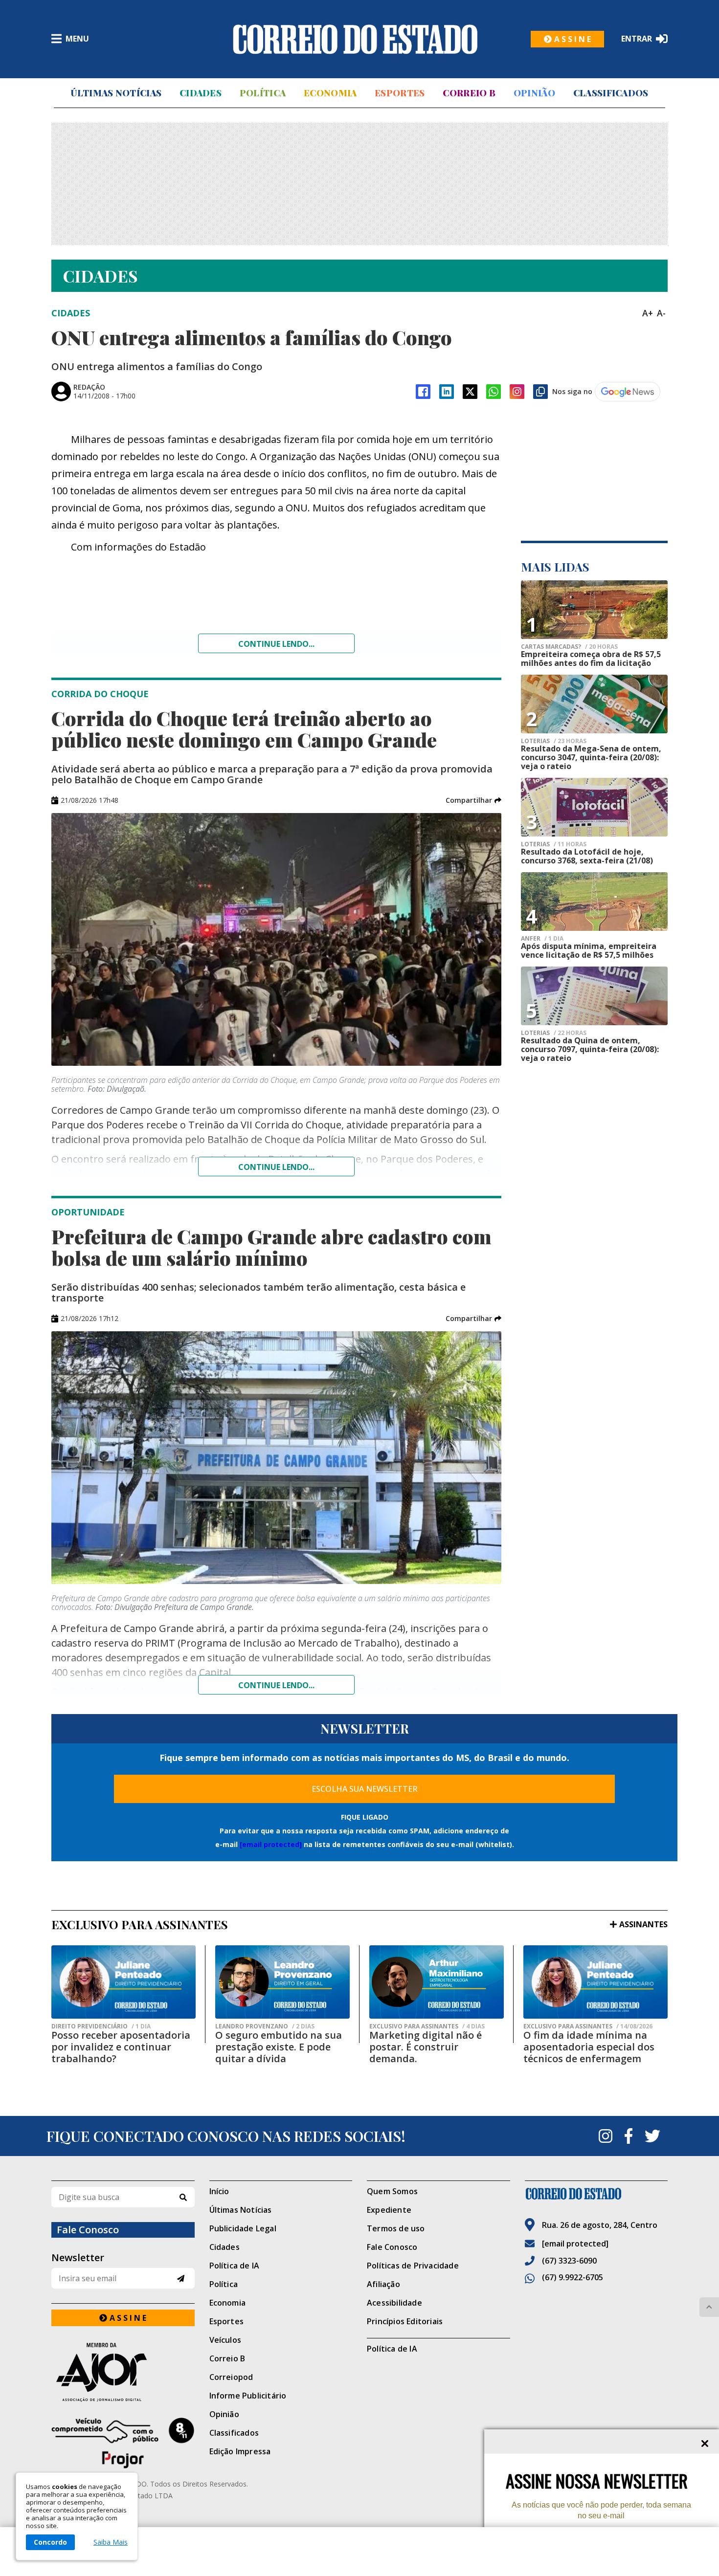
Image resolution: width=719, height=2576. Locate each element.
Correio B (469, 93)
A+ (648, 313)
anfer (542, 939)
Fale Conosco (392, 2247)
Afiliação (383, 2284)
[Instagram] (517, 392)
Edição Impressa (240, 2451)
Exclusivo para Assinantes (427, 2026)
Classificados (611, 93)
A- (661, 313)
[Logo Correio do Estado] (355, 39)
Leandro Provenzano (265, 2026)
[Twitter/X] (470, 392)
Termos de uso (396, 2228)
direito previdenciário (101, 2026)
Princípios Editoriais (405, 2321)
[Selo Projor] (123, 2443)
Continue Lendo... (276, 1167)
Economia (330, 93)
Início (219, 2191)
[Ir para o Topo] (709, 2307)
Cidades (201, 93)
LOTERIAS (554, 741)
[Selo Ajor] (123, 2372)
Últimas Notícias (116, 93)
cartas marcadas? (569, 647)
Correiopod (231, 2377)
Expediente (389, 2210)
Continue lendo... (276, 644)
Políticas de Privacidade (413, 2266)
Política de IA (235, 2266)
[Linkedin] (447, 392)
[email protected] (271, 1844)
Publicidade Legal (243, 2228)
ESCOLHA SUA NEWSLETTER (365, 1789)
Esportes (400, 93)
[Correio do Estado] (596, 2194)
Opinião (534, 93)
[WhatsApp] (494, 392)
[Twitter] (652, 2136)
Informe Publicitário (248, 2396)
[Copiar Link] (540, 392)
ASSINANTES (643, 1924)
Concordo (50, 2542)
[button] (473, 800)
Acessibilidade (394, 2303)
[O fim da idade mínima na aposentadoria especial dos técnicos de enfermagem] (595, 1982)
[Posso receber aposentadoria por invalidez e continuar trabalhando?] (124, 1982)
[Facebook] (423, 392)
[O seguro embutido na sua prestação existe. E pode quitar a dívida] (282, 1982)
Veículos (225, 2340)
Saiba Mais (111, 2542)
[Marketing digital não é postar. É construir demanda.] (437, 1982)
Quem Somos (392, 2191)
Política (263, 93)
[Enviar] (181, 2279)
